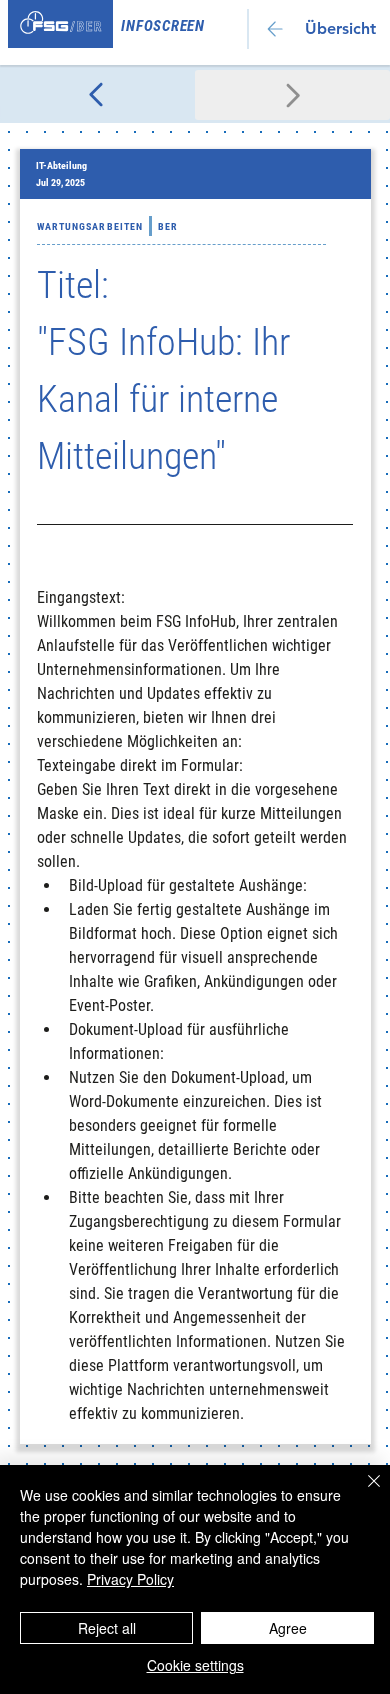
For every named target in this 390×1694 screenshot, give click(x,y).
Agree (288, 1628)
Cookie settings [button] (195, 1665)
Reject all (107, 1628)
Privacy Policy (130, 1579)
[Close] (362, 1493)
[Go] (97, 95)
